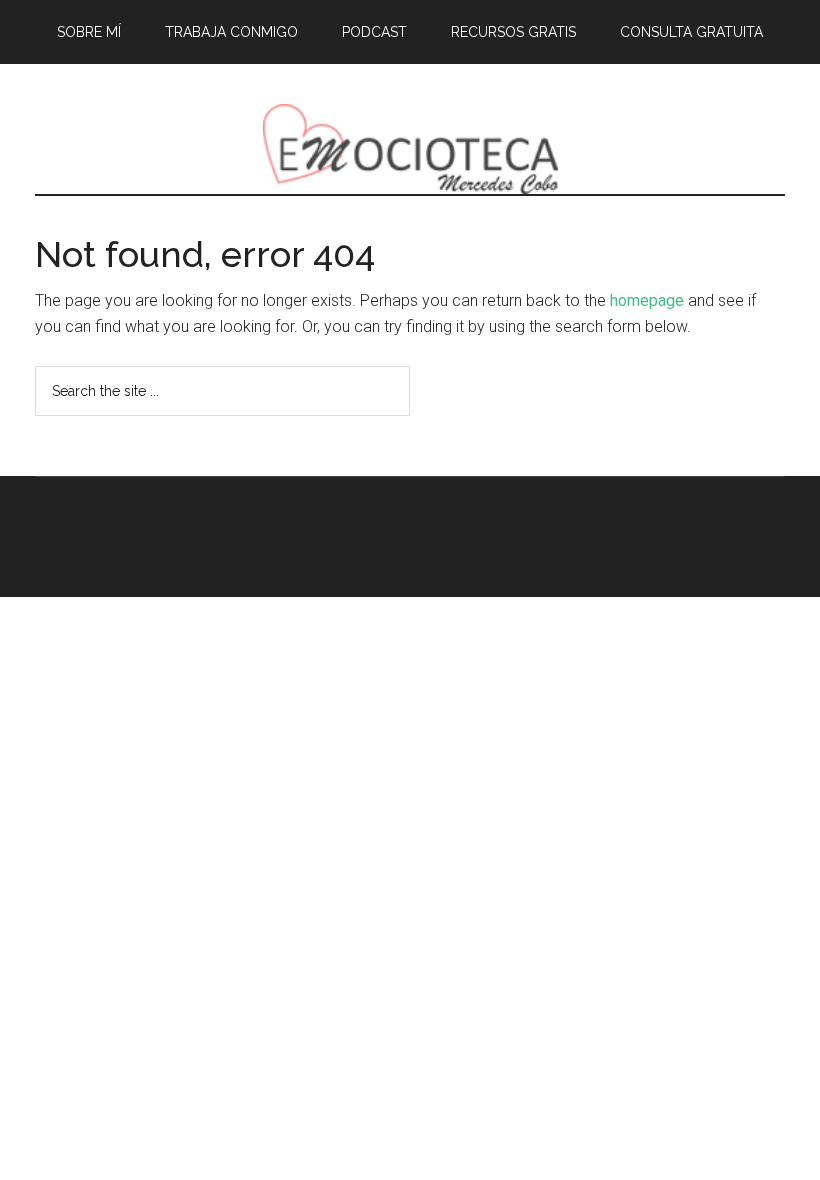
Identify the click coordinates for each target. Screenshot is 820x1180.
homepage (647, 300)
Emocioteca (410, 149)
